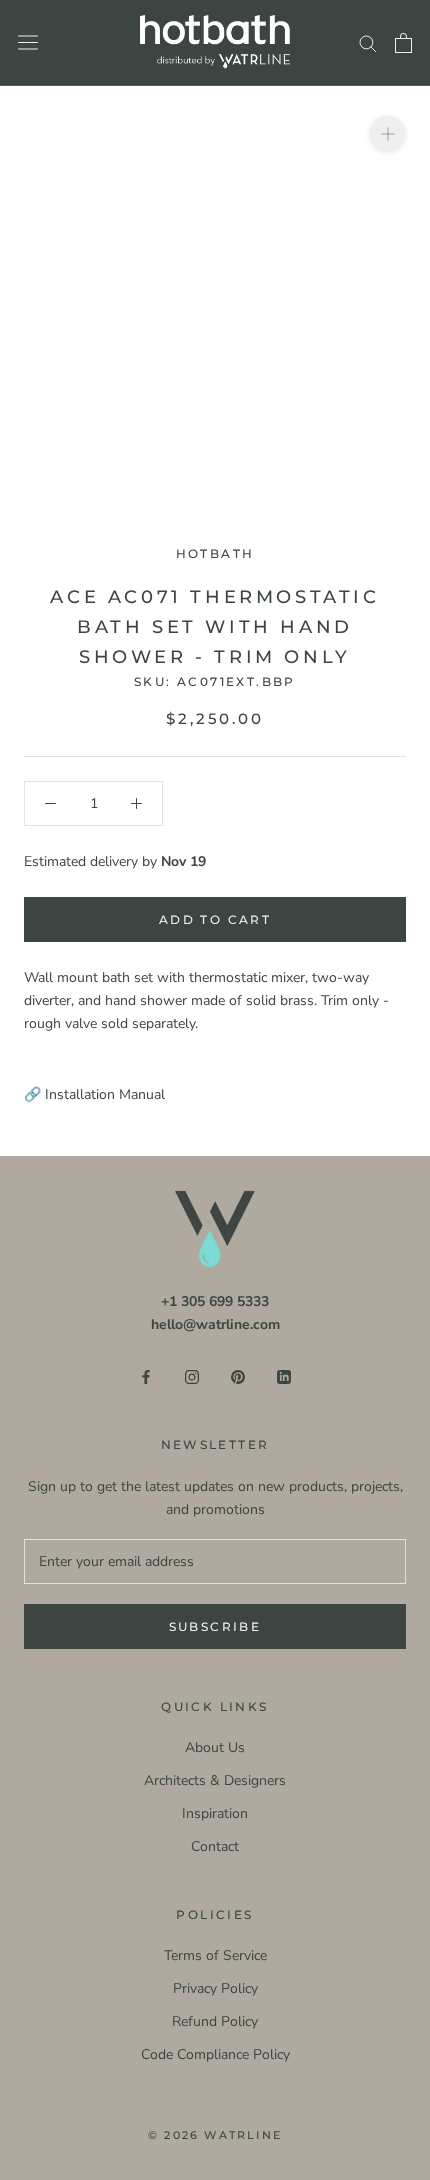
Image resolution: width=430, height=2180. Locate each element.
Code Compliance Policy (215, 2054)
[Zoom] (387, 133)
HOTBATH (215, 553)
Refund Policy (215, 2021)
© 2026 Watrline (215, 2135)
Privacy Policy (215, 1988)
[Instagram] (192, 1375)
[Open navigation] (28, 42)
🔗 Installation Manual (94, 1094)
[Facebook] (146, 1375)
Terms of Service (215, 1955)
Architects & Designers (215, 1780)
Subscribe (215, 1626)
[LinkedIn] (284, 1375)
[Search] (368, 42)
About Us (215, 1747)
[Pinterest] (238, 1375)
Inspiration (215, 1813)
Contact (215, 1846)
